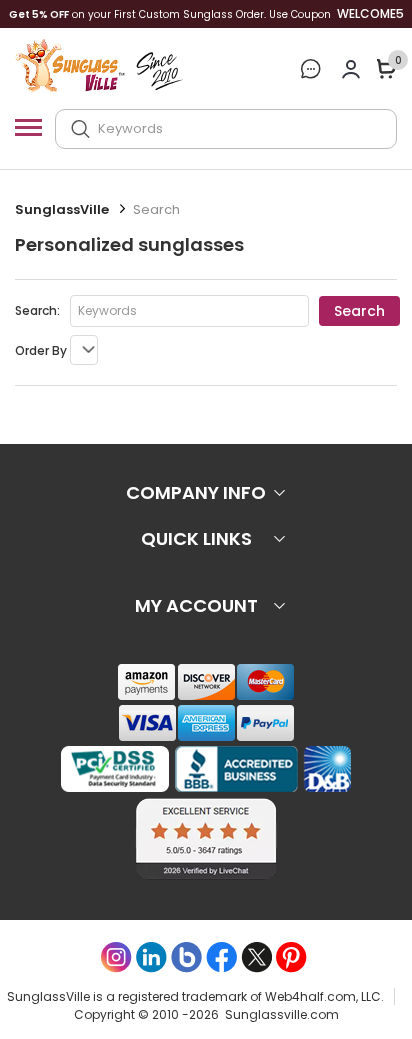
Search (359, 311)
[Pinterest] (291, 957)
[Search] (80, 129)
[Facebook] (221, 957)
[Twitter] (256, 957)
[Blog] (186, 957)
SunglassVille (62, 209)
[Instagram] (116, 957)
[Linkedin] (151, 957)
